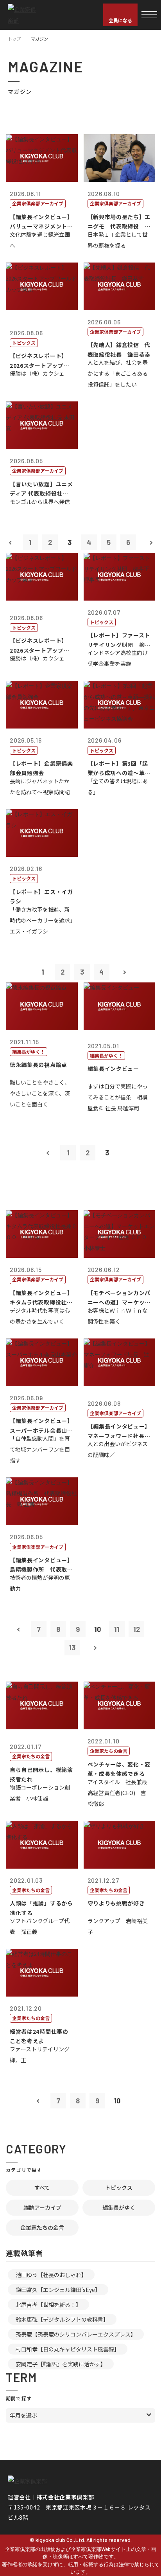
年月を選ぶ (23, 2415)
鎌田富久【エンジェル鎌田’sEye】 (58, 2290)
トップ (14, 39)
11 (117, 1629)
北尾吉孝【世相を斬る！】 (48, 2304)
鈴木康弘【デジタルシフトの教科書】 (62, 2319)
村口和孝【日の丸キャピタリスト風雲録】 (68, 2349)
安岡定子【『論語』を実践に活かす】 (61, 2364)
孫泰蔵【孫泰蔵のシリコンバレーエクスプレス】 (76, 2334)
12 (137, 1629)
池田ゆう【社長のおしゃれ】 (51, 2275)
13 (72, 1648)
